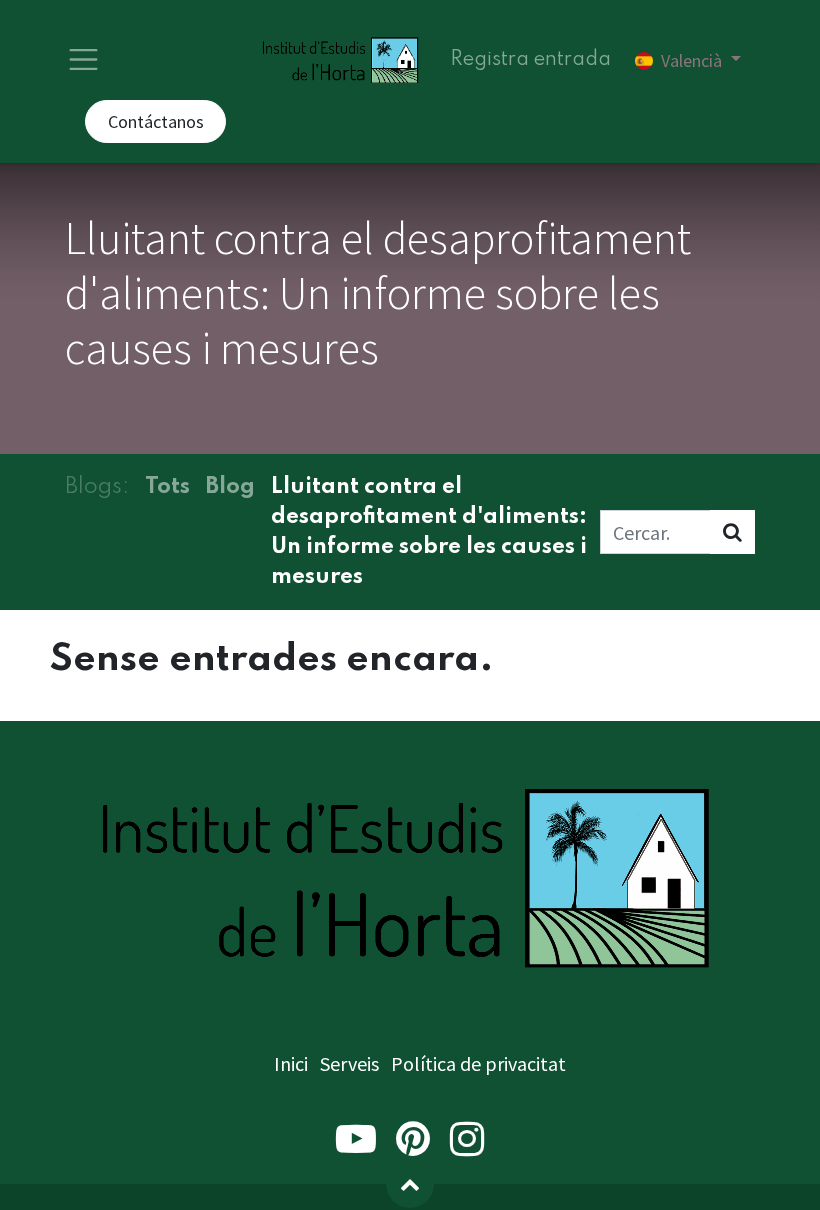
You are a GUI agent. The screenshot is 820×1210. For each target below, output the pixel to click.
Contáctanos (156, 121)
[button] (410, 1184)
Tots (167, 487)
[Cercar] (732, 532)
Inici (291, 1063)
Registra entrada (530, 60)
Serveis (349, 1063)
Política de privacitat (478, 1063)
